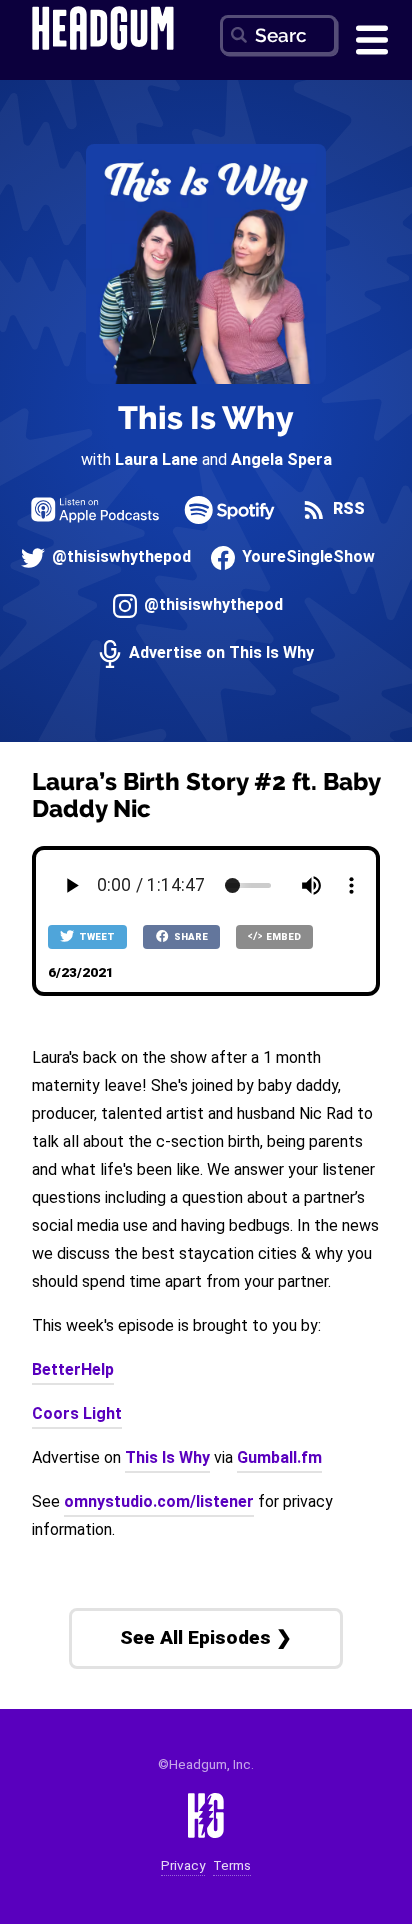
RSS (347, 509)
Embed (282, 936)
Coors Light (77, 1413)
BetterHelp (73, 1369)
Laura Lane (156, 459)
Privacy (183, 1865)
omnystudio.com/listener (159, 1501)
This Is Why (206, 417)
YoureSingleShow (306, 557)
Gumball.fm (279, 1457)
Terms (232, 1865)
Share (190, 936)
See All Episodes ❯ (206, 1637)
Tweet (96, 936)
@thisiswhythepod (119, 557)
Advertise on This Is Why (219, 653)
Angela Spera (281, 459)
